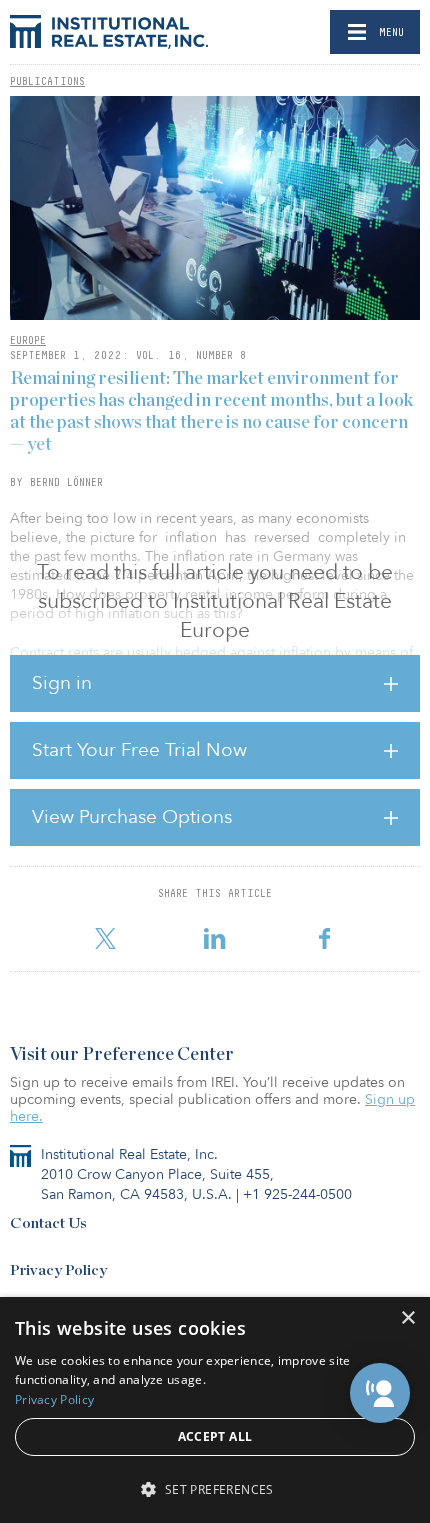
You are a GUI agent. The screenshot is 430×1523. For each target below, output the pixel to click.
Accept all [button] (215, 1436)
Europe (28, 340)
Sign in (62, 683)
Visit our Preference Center (122, 1055)
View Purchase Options (132, 817)
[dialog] (215, 1410)
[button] (380, 1393)
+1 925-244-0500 (297, 1194)
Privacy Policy (58, 1270)
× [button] (407, 1318)
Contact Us (48, 1223)
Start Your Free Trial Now (139, 750)
